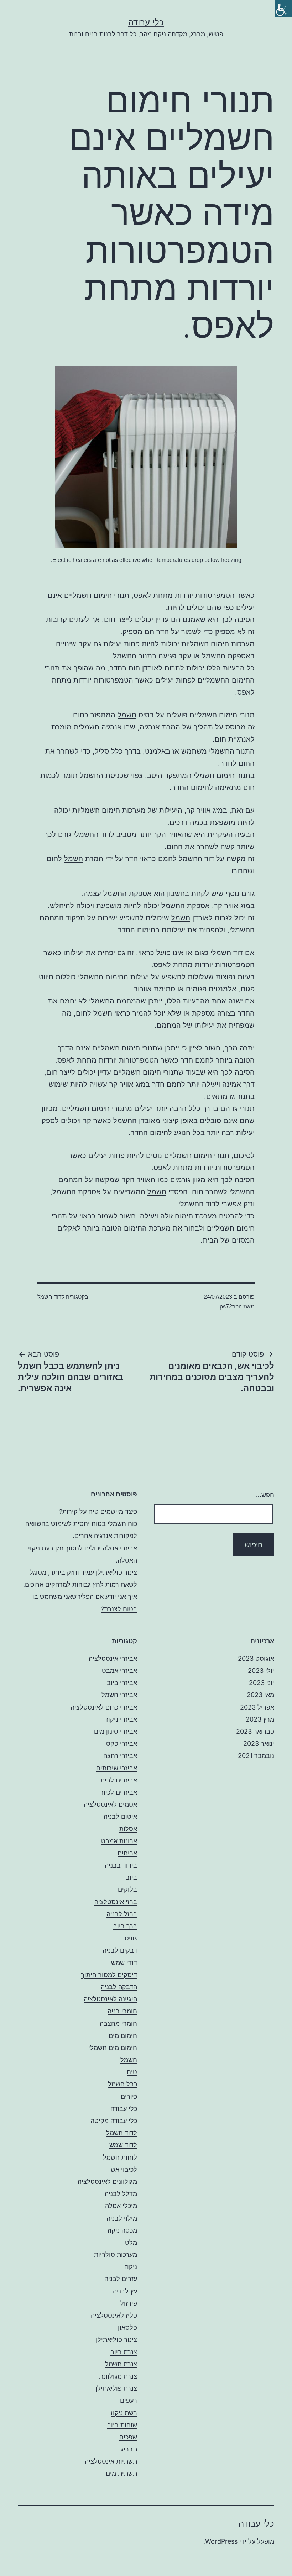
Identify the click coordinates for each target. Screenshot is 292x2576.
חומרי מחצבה (118, 2024)
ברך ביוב (125, 1926)
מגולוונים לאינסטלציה (107, 2182)
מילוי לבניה (122, 2218)
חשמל (127, 715)
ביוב (131, 1877)
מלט (131, 2242)
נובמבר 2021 (256, 1756)
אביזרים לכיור (119, 1792)
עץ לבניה (125, 2291)
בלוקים (127, 1889)
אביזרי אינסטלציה (113, 1658)
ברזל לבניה (122, 1914)
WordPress (221, 2541)
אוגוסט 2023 (256, 1658)
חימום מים (123, 2036)
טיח (132, 2072)
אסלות (128, 1829)
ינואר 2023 (259, 1743)
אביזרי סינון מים (116, 1731)
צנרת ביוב (124, 2352)
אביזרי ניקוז (122, 1719)
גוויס (131, 1938)
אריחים (127, 1853)
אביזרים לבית (119, 1780)
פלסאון (127, 2327)
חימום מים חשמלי (113, 2048)
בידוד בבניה (121, 1865)
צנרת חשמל (121, 2364)
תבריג (129, 2449)
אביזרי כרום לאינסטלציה (104, 1707)
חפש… (265, 1495)
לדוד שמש (123, 2145)
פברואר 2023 (255, 1731)
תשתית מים (121, 2473)
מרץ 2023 (260, 1719)
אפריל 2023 (257, 1707)
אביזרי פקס (122, 1743)
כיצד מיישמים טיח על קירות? (98, 1511)
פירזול (129, 2303)
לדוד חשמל (51, 1297)
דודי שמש (124, 1963)
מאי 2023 (260, 1695)
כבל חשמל (122, 2084)
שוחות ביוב (122, 2425)
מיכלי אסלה (121, 2206)
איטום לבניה (120, 1816)
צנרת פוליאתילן (116, 2388)
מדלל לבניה (121, 2194)
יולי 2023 (261, 1671)
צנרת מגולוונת (118, 2376)
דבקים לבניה (120, 1950)
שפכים (128, 2437)
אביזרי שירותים (117, 1768)
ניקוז (131, 2267)
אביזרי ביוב (122, 1683)
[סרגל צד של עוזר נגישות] (283, 9)
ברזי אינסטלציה (116, 1902)
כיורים (129, 2096)
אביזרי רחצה (120, 1756)
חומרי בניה (122, 2011)
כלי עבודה (146, 22)
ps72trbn (231, 1307)
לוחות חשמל (120, 2157)
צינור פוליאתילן (116, 2340)
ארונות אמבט (119, 1841)
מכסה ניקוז (122, 2230)
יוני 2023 (262, 1683)
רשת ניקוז (124, 2413)
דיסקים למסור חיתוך (109, 1975)
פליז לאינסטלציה (114, 2315)
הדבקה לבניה (119, 1987)
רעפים (129, 2400)
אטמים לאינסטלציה (110, 1804)
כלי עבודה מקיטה (114, 2121)
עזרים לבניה (121, 2279)
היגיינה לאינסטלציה (110, 1999)
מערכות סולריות (116, 2254)
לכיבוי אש (124, 2169)
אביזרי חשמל (119, 1695)
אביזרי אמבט (119, 1671)
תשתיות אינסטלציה (111, 2461)
